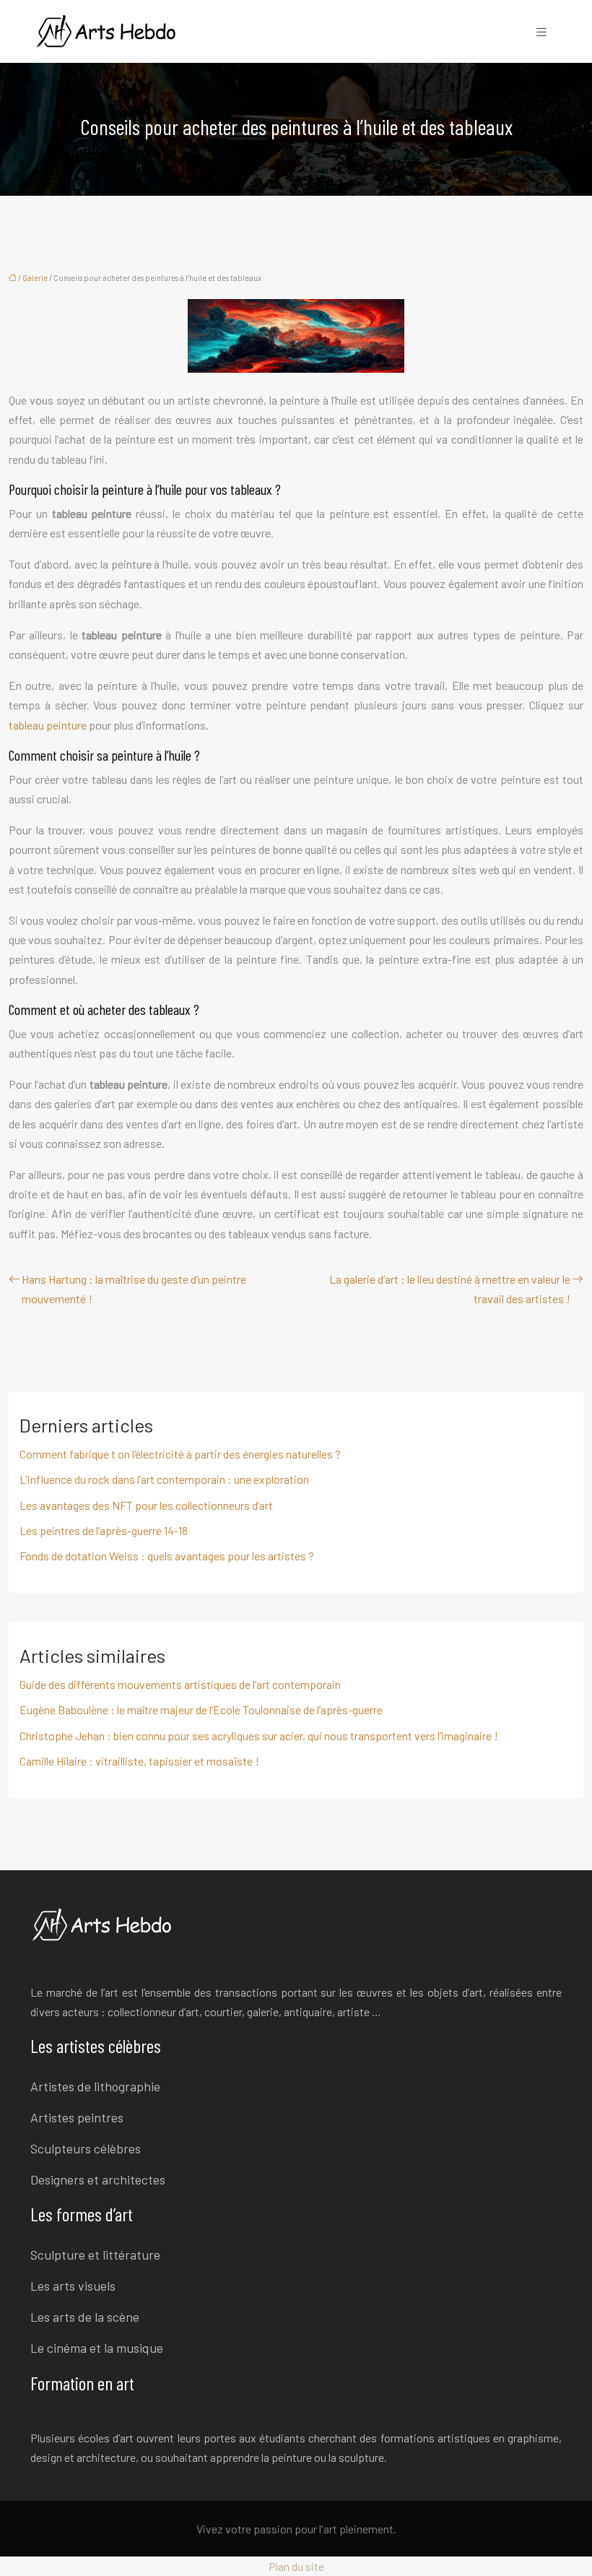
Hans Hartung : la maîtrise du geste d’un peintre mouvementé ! (134, 1289)
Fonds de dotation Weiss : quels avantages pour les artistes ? (167, 1556)
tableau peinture (48, 725)
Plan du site (296, 2566)
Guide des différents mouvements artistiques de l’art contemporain (180, 1684)
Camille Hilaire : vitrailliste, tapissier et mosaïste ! (139, 1761)
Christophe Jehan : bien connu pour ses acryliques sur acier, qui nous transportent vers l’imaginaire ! (259, 1736)
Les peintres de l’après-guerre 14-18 (104, 1530)
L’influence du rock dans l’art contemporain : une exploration (164, 1479)
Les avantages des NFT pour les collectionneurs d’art (146, 1505)
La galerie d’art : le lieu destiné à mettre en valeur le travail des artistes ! (450, 1289)
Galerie (35, 278)
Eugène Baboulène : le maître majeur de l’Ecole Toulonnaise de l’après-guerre (201, 1710)
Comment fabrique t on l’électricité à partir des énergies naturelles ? (180, 1454)
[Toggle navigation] (541, 31)
